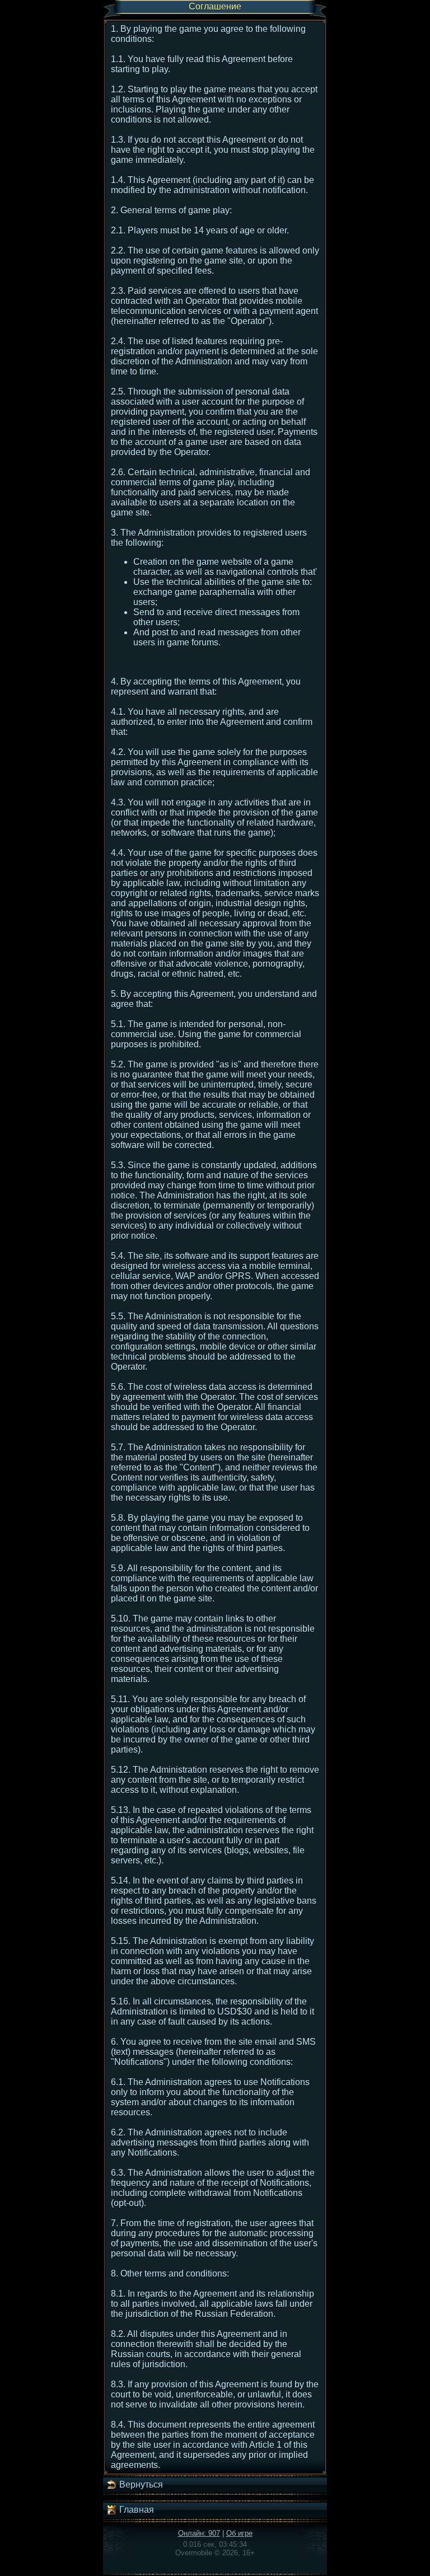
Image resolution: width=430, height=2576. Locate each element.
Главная (135, 2510)
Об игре (239, 2533)
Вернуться (140, 2484)
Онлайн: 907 (199, 2533)
